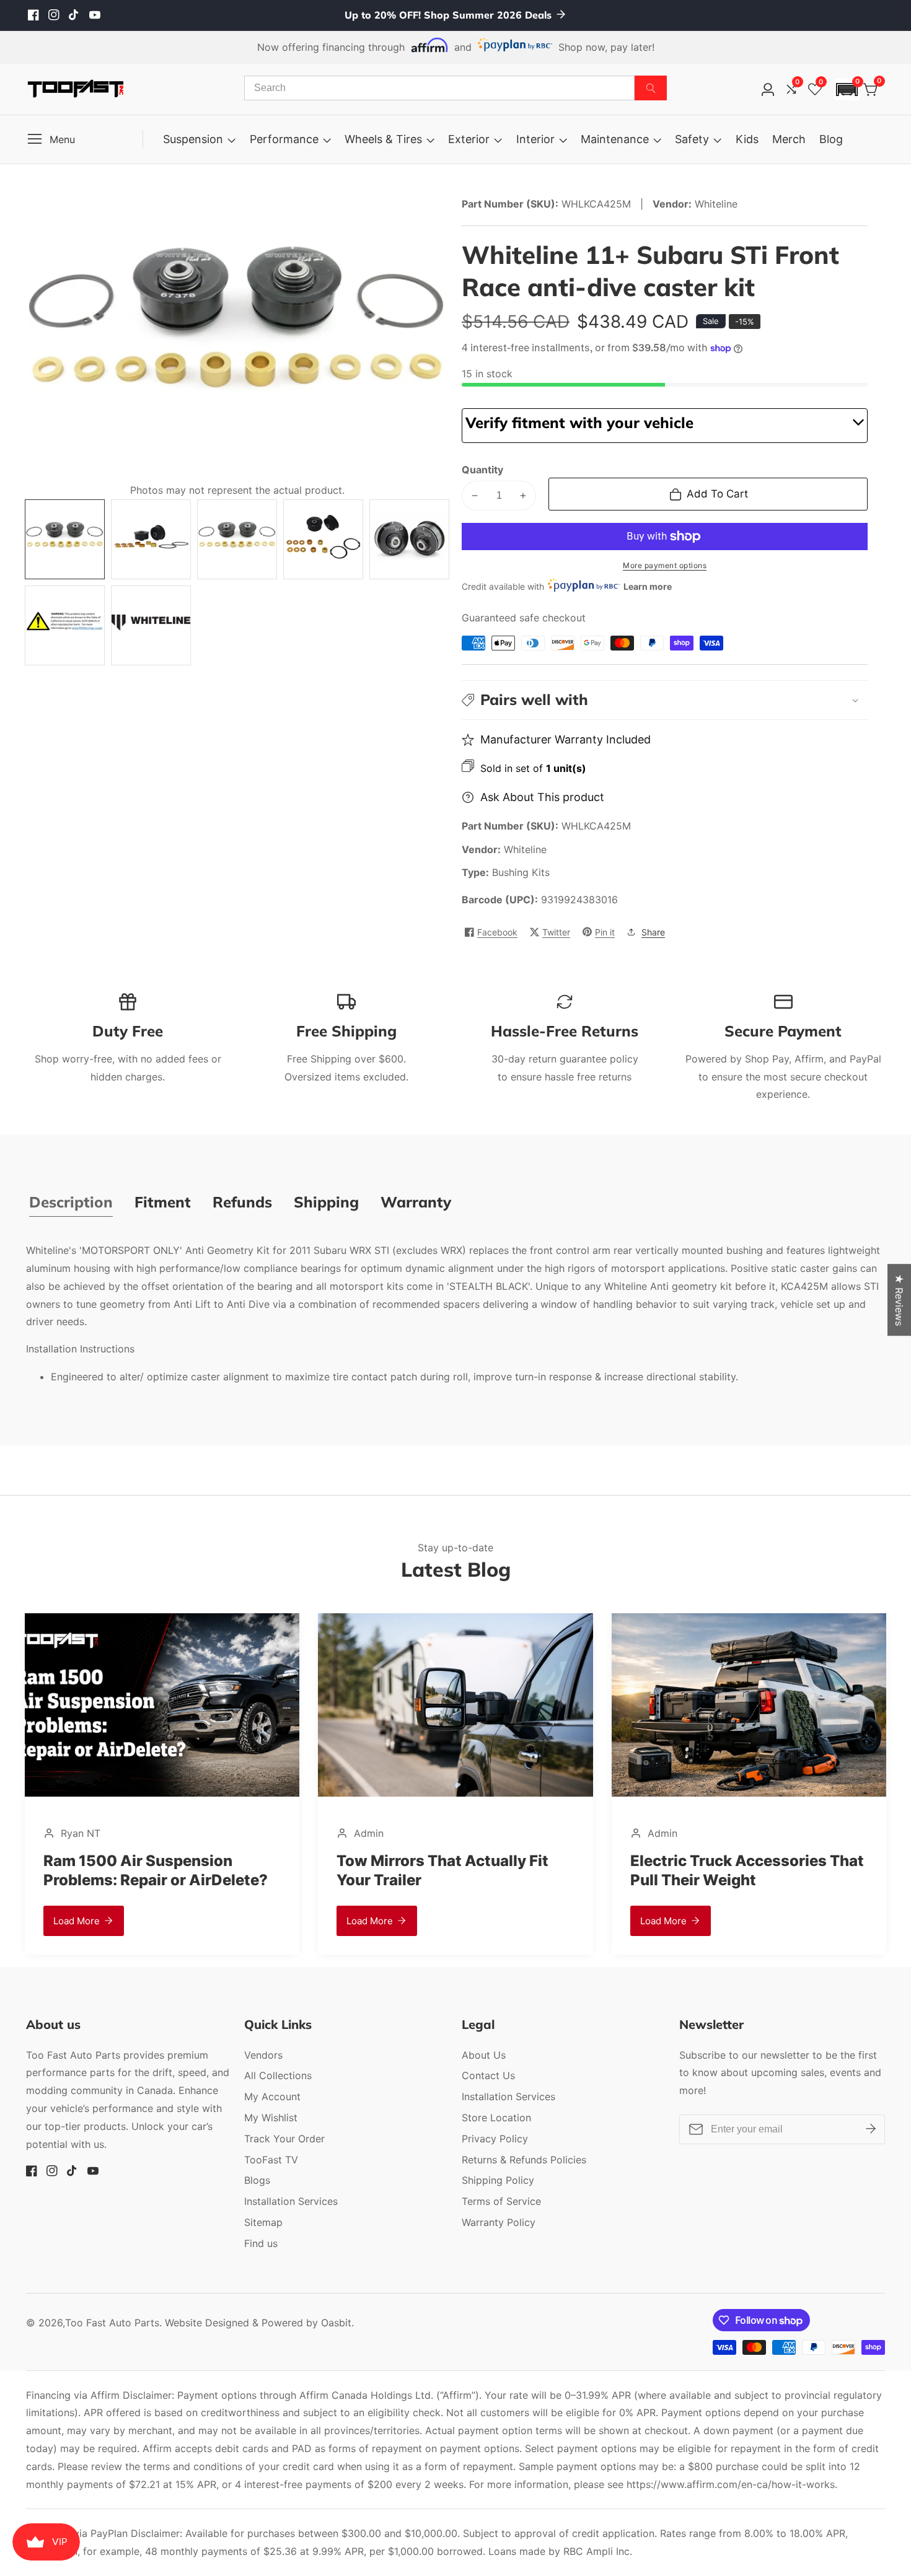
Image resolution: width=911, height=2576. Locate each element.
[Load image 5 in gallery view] (409, 539)
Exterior (469, 139)
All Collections (278, 2075)
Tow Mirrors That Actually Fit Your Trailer (407, 1870)
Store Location (496, 2118)
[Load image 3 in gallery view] (237, 539)
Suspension (193, 139)
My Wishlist (271, 2118)
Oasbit (336, 2323)
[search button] (651, 88)
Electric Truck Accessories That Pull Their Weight (711, 1870)
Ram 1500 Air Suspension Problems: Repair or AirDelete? (120, 1870)
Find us (261, 2243)
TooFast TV (271, 2160)
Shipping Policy (498, 2180)
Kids (747, 139)
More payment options (665, 565)
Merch (789, 139)
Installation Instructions (80, 1349)
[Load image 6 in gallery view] (65, 625)
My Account (272, 2096)
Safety (692, 139)
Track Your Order (284, 2139)
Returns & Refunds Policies (524, 2160)
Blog (831, 139)
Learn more (648, 586)
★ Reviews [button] (899, 1300)
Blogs (257, 2180)
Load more (41, 1921)
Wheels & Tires (383, 139)
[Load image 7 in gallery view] (151, 625)
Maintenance (615, 139)
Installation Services (291, 2201)
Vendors (263, 2055)
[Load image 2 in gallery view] (151, 539)
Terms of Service (501, 2201)
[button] (847, 90)
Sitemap (263, 2222)
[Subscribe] (871, 2129)
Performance (284, 139)
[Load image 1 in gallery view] (65, 539)
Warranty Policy (499, 2222)
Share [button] (653, 932)
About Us (484, 2055)
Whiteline (525, 849)
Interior (535, 139)
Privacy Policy (495, 2139)
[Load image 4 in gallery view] (323, 539)
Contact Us (488, 2075)
